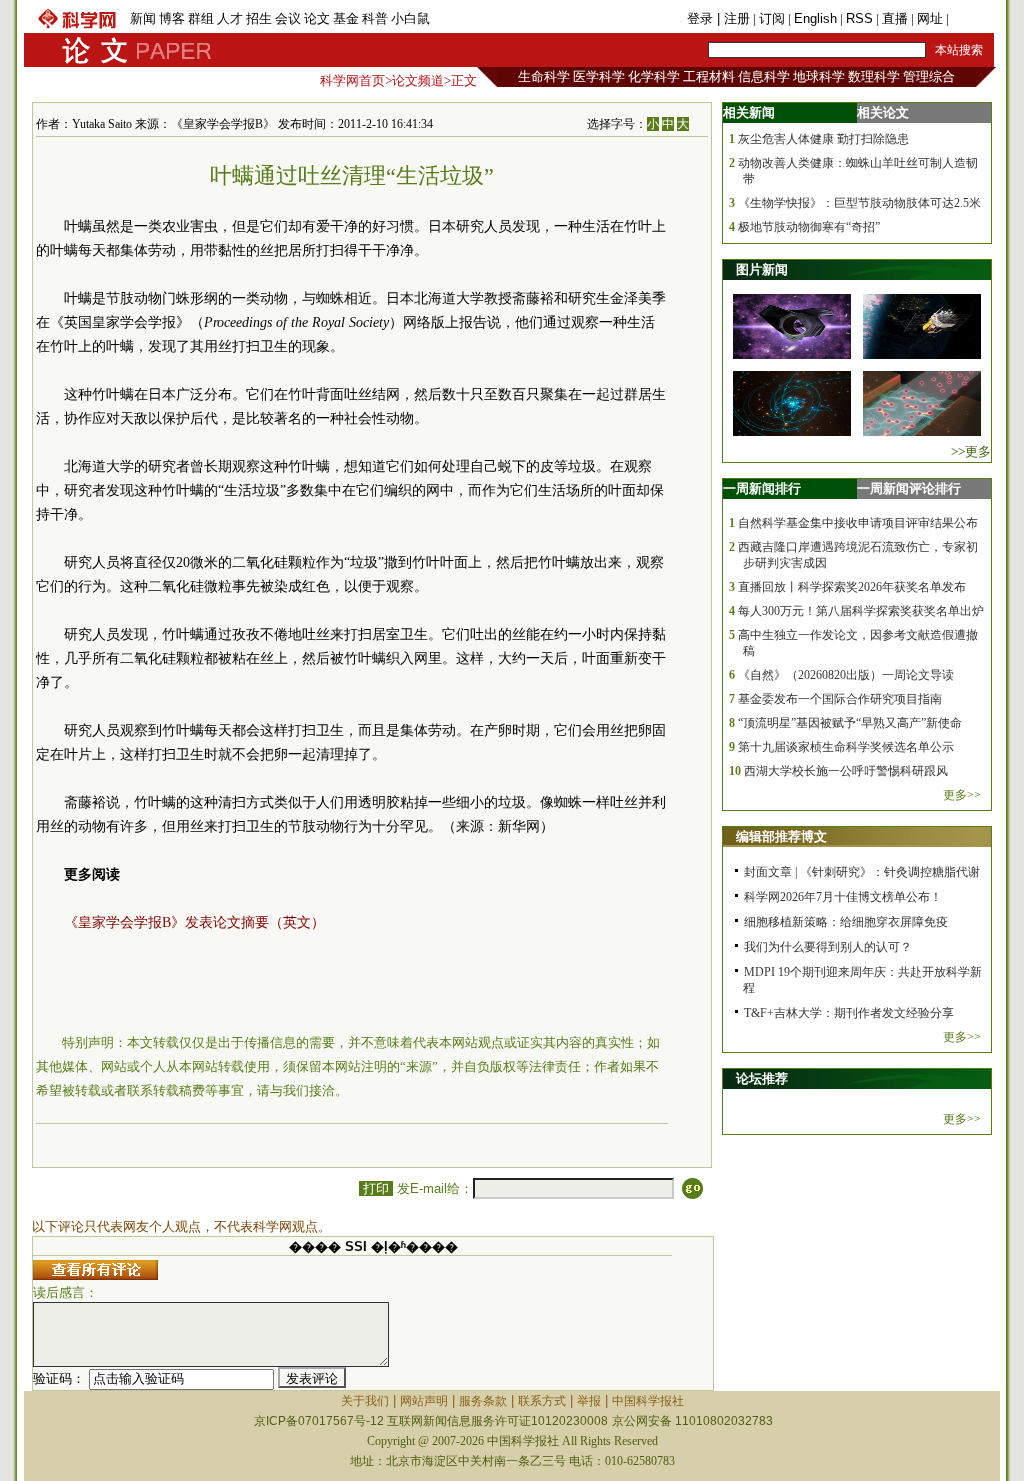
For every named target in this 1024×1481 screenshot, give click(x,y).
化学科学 (654, 76)
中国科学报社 (648, 1401)
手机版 (971, 18)
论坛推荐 (762, 1078)
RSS (859, 18)
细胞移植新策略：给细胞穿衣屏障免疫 (846, 922)
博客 (172, 18)
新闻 (143, 18)
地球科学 (819, 76)
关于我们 (365, 1401)
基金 (346, 18)
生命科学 (544, 76)
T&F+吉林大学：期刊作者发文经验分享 (849, 1013)
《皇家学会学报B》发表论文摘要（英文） (194, 922)
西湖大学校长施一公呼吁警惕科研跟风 (846, 771)
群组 (201, 18)
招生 (259, 18)
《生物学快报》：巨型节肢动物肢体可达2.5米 (859, 203)
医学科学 (599, 76)
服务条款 (483, 1401)
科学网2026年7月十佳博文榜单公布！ (843, 897)
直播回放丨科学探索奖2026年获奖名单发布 (852, 587)
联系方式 (542, 1401)
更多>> (962, 795)
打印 (376, 1188)
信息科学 (764, 76)
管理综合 (929, 76)
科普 (375, 18)
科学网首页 (352, 80)
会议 (288, 18)
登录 (702, 18)
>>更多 (971, 451)
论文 (317, 18)
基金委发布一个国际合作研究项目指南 (840, 699)
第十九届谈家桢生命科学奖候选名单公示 (846, 747)
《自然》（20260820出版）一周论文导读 (846, 675)
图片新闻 (762, 269)
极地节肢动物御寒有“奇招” (809, 227)
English (815, 18)
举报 (589, 1401)
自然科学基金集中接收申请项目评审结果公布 (858, 523)
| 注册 (733, 18)
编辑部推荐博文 (781, 836)
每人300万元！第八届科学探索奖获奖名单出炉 (861, 611)
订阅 (772, 18)
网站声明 (424, 1401)
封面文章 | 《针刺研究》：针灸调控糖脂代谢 (862, 872)
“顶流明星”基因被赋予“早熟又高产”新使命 (850, 723)
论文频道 (418, 80)
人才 (230, 18)
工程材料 (709, 76)
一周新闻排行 (762, 488)
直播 (895, 18)
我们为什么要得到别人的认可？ (828, 947)
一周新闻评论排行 (909, 488)
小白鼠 (410, 18)
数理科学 (874, 76)
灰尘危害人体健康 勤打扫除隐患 (823, 139)
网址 (930, 18)
